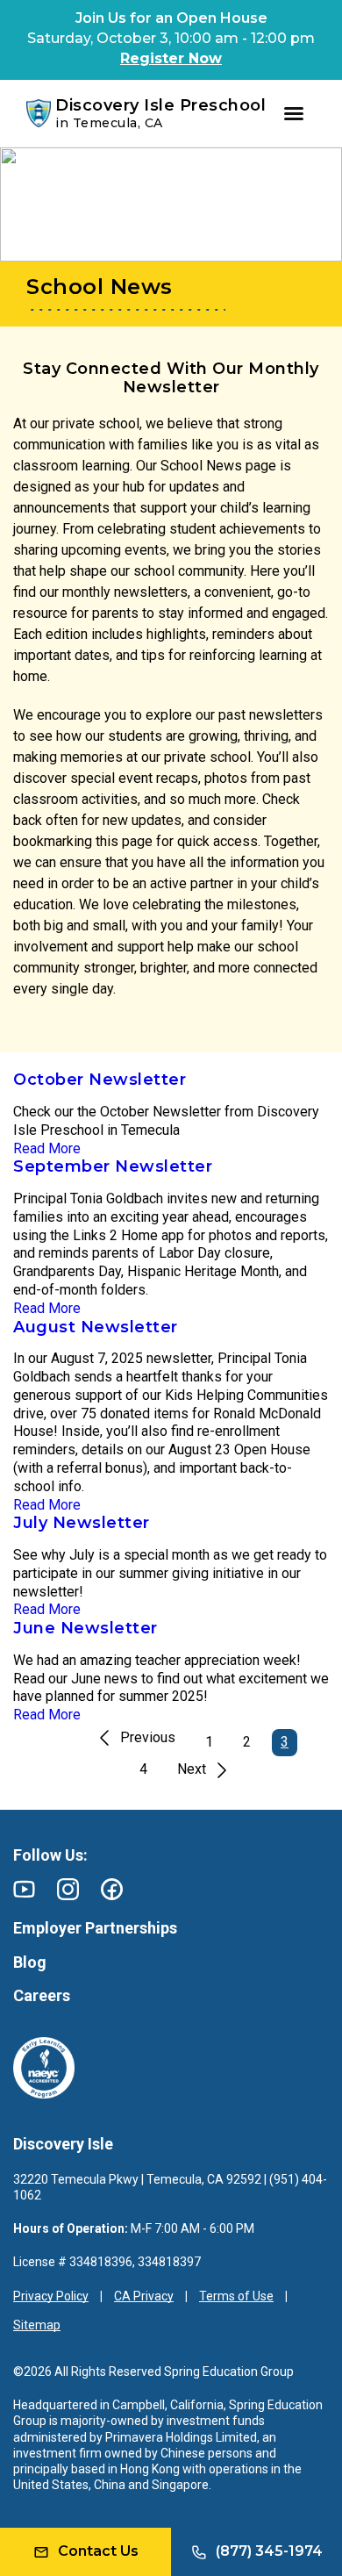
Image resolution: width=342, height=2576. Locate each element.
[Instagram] (68, 1889)
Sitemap (37, 2325)
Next (192, 1769)
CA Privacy (144, 2296)
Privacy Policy (51, 2296)
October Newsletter (100, 1080)
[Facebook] (112, 1889)
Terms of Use (236, 2296)
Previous (148, 1737)
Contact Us (98, 2551)
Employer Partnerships (95, 1928)
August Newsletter (96, 1327)
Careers (42, 1995)
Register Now (171, 58)
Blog (30, 1962)
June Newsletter (85, 1628)
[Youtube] (24, 1889)
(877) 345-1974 (269, 2551)
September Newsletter (113, 1166)
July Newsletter (82, 1523)
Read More (47, 1148)
